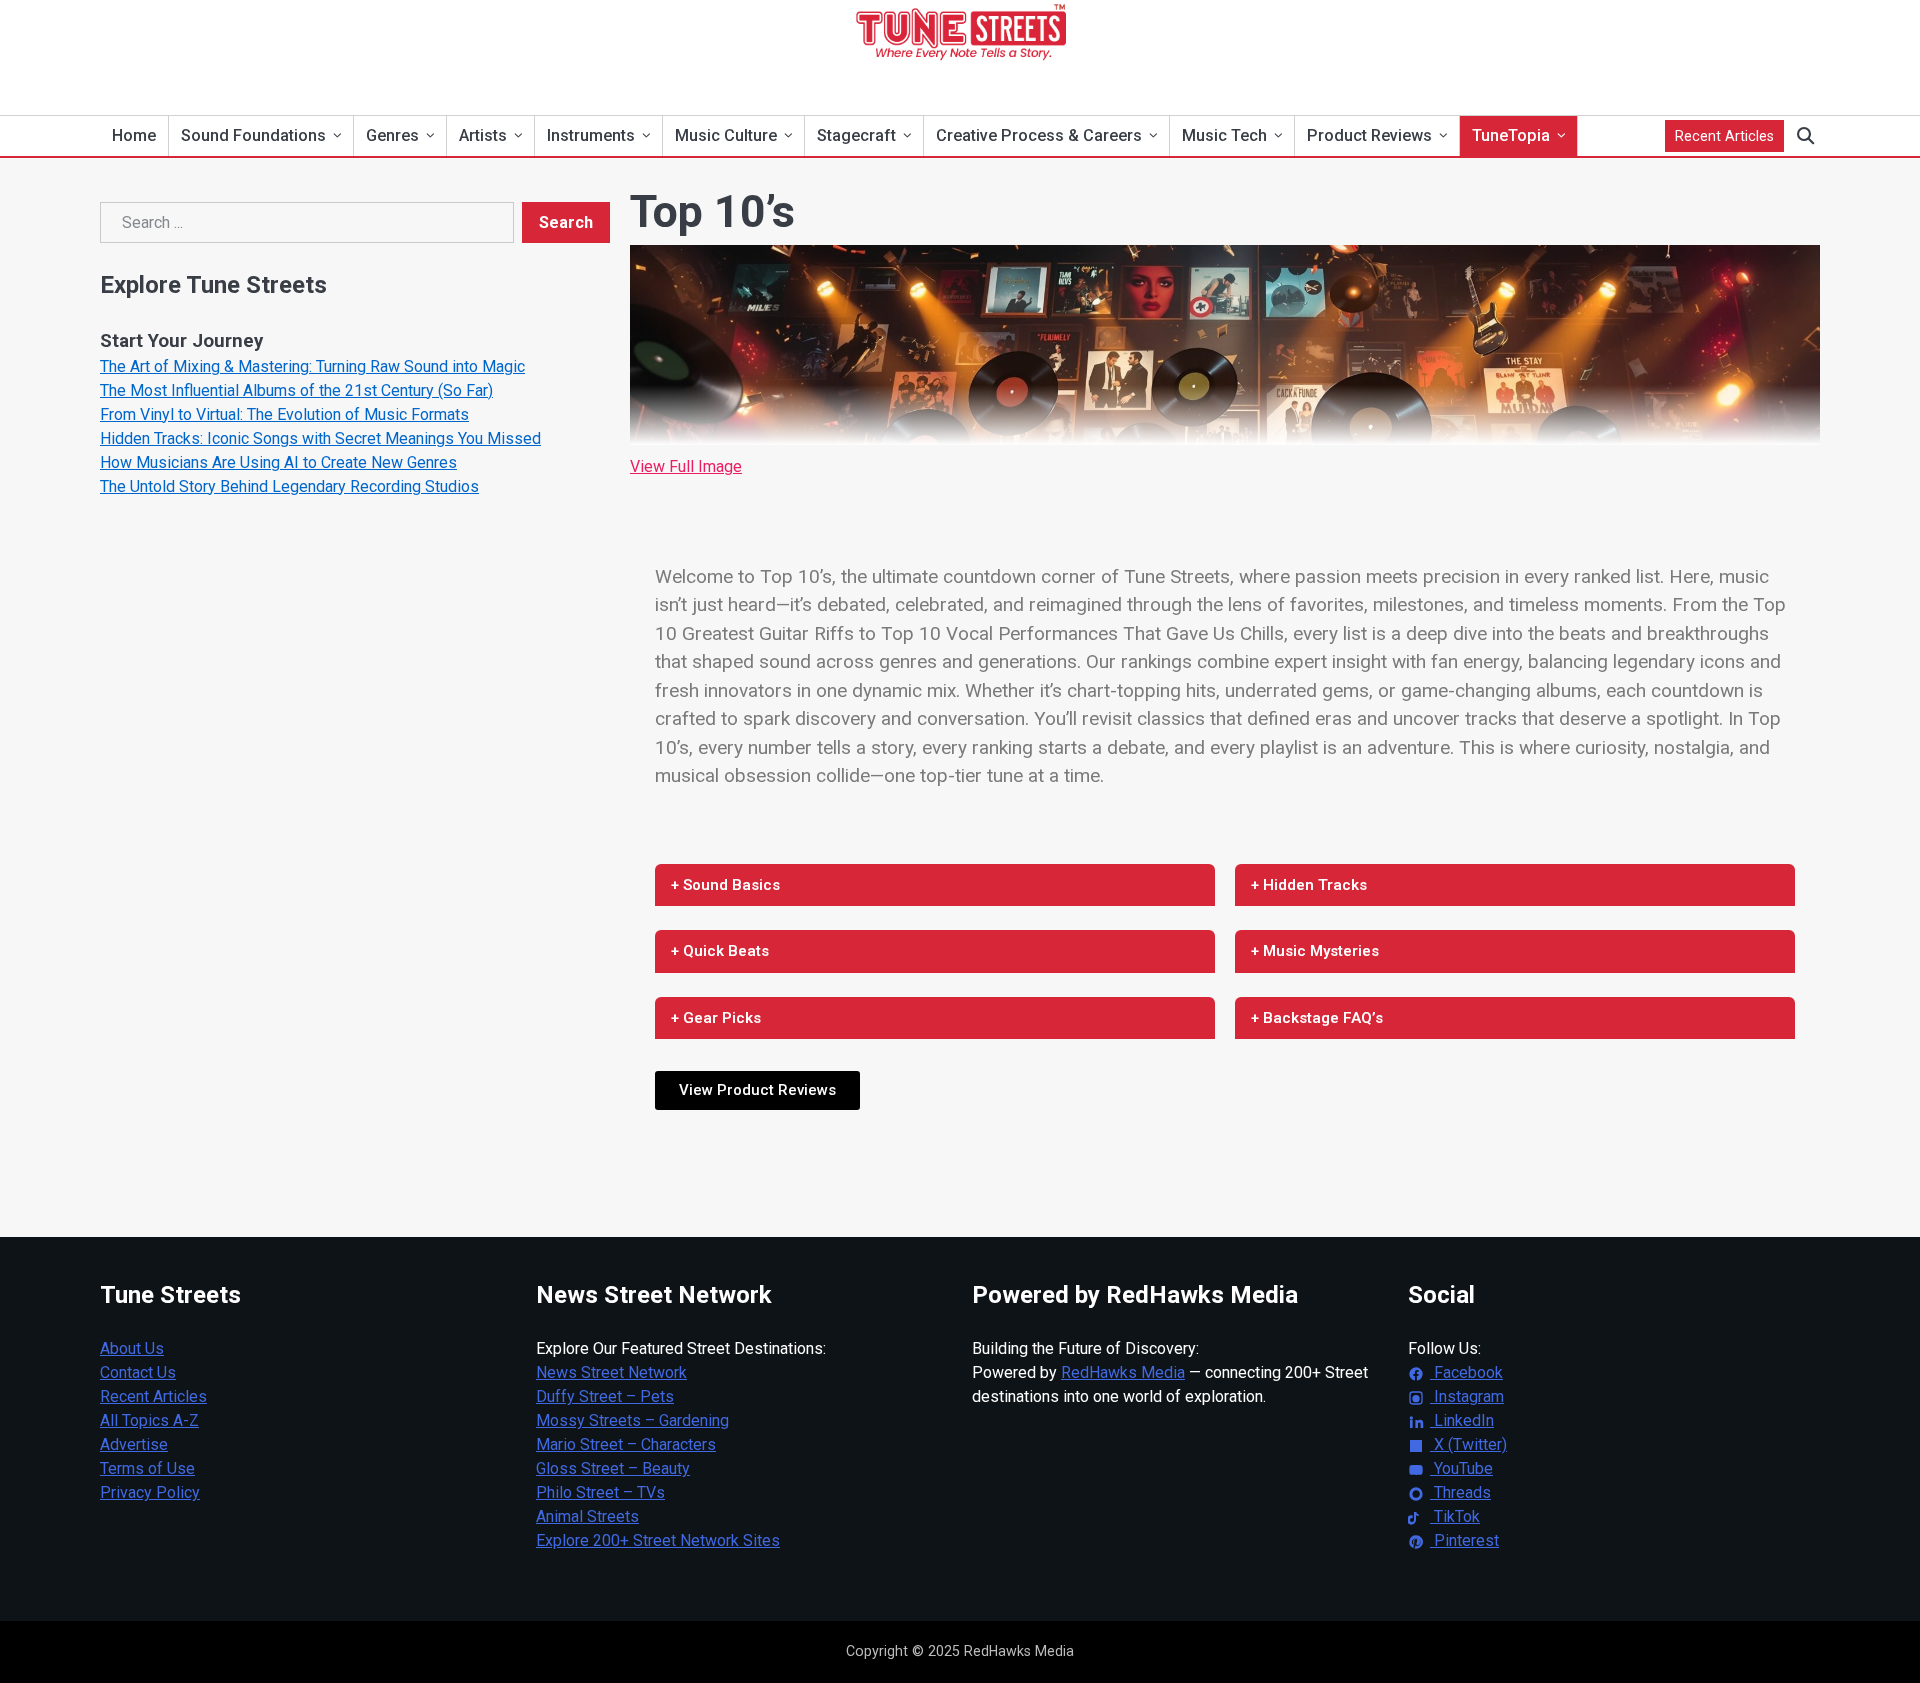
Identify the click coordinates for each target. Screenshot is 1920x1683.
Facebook (1466, 1372)
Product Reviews (1369, 135)
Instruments (591, 135)
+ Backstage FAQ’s (1317, 1018)
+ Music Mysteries (1315, 951)
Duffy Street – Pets (605, 1396)
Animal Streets (587, 1516)
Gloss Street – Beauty (613, 1468)
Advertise (134, 1444)
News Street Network (611, 1372)
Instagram (1467, 1396)
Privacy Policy (150, 1492)
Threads (1460, 1492)
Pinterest (1464, 1540)
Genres (392, 135)
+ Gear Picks (716, 1018)
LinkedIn (1462, 1420)
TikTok (1455, 1516)
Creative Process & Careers (1039, 135)
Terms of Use (147, 1468)
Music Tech (1224, 135)
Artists (483, 135)
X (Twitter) (1468, 1444)
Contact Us (138, 1372)
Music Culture (726, 135)
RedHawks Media (1123, 1372)
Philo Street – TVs (600, 1492)
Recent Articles (1724, 136)
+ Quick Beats (720, 951)
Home (134, 135)
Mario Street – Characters (626, 1444)
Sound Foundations (253, 135)
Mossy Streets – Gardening (632, 1420)
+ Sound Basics (725, 885)
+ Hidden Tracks (1309, 885)
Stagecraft (856, 135)
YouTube (1461, 1468)
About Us (132, 1348)
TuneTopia (1511, 135)
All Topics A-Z (149, 1420)
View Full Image (686, 466)
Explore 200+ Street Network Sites (658, 1540)
